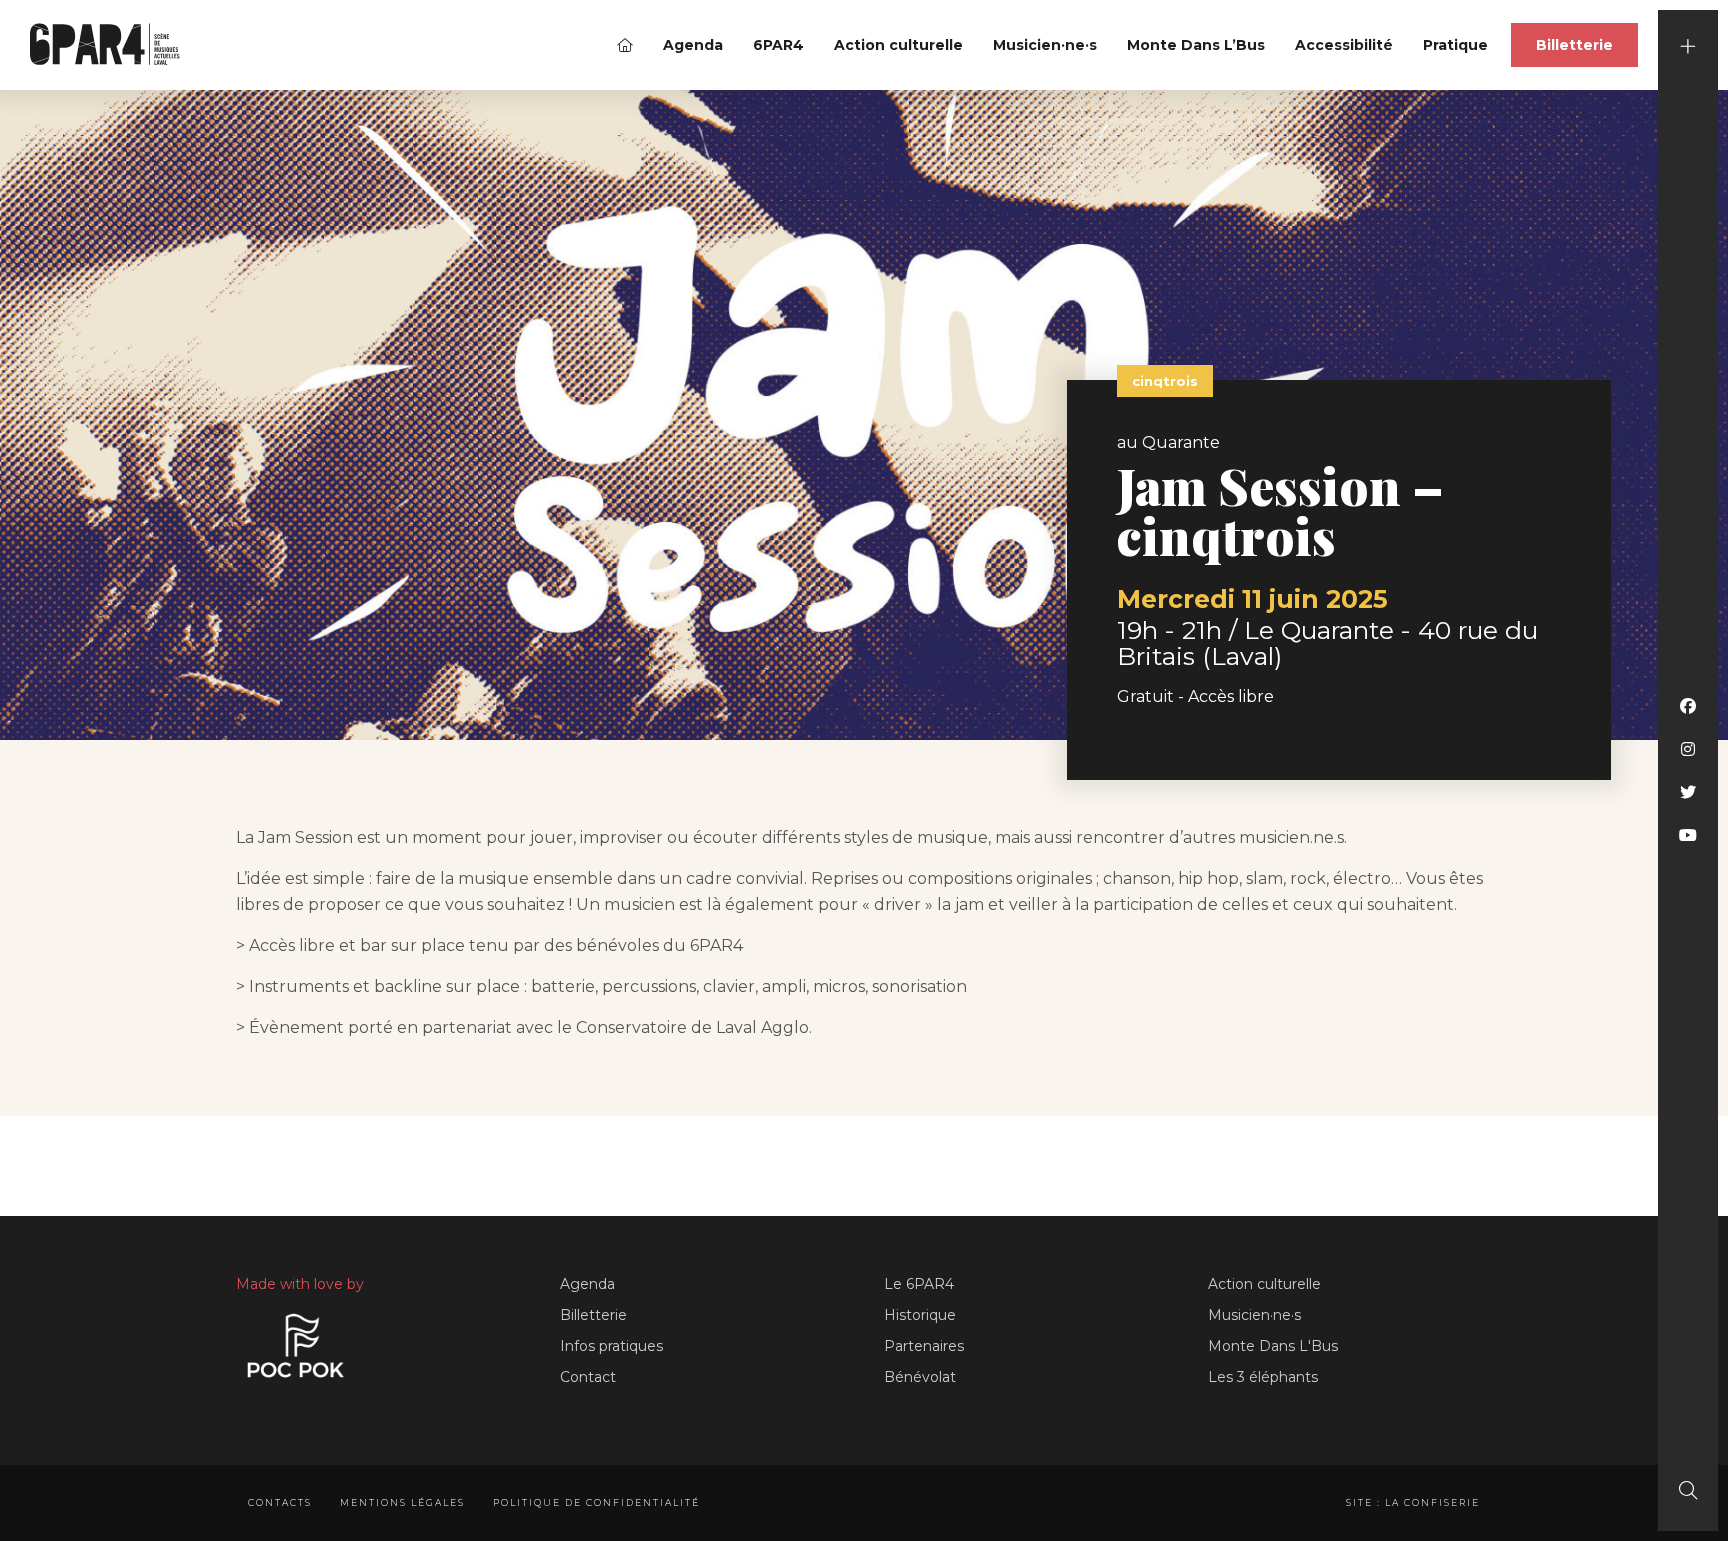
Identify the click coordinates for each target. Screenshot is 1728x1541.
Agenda (693, 45)
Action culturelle (898, 45)
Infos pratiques (611, 1346)
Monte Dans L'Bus (1273, 1346)
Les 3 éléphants (1263, 1377)
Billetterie (1574, 45)
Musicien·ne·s (1045, 45)
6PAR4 (778, 45)
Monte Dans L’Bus (1196, 45)
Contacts (280, 1502)
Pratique (1455, 45)
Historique (920, 1315)
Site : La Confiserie (1413, 1502)
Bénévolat (920, 1377)
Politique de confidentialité (596, 1502)
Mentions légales (402, 1502)
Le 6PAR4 (919, 1284)
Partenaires (924, 1346)
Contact (588, 1377)
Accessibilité (1344, 45)
